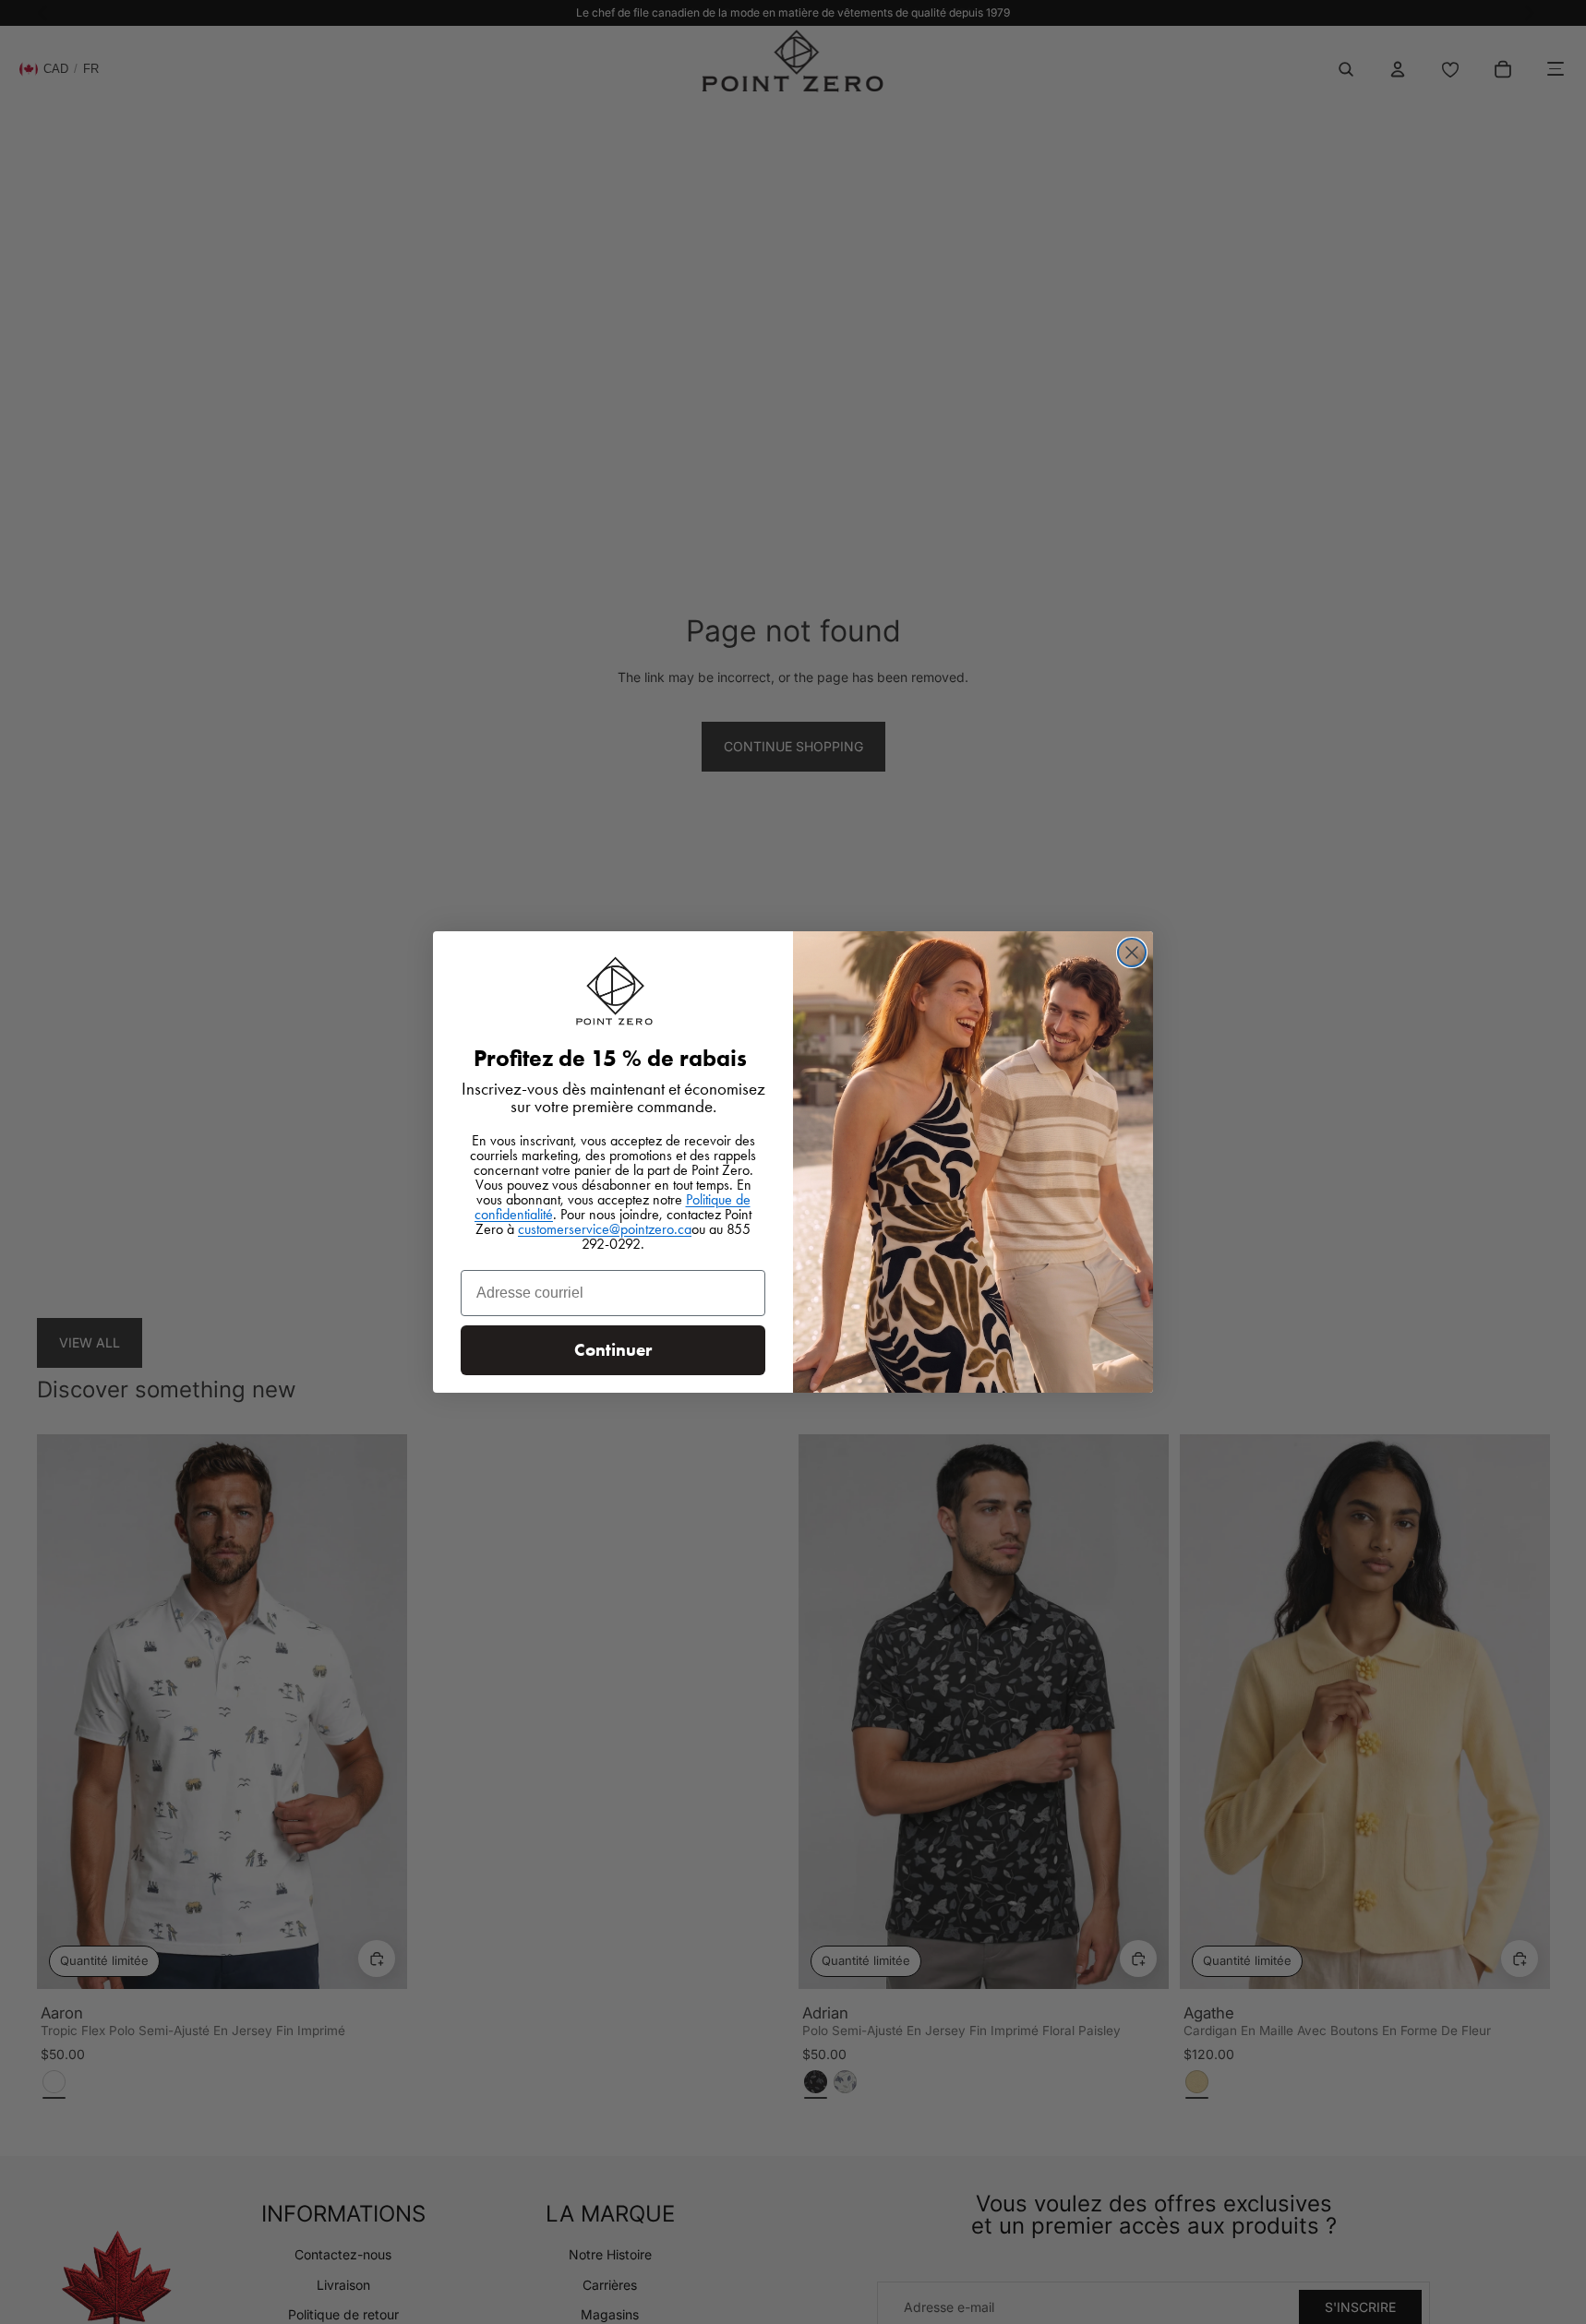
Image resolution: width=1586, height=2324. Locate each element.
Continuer (613, 1350)
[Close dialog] (1132, 952)
